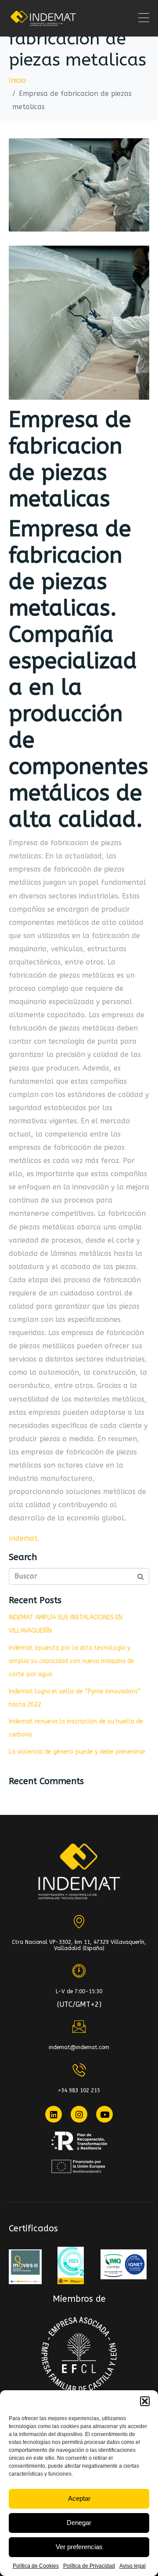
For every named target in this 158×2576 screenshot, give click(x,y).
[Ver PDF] (25, 2267)
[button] (145, 2401)
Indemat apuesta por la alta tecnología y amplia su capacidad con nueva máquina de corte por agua (72, 1661)
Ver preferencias (79, 2547)
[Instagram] (79, 2114)
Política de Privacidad (89, 2566)
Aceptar (79, 2498)
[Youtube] (104, 2114)
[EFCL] (79, 2355)
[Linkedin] (54, 2114)
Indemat (23, 1538)
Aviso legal (133, 2566)
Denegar (79, 2523)
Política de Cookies (36, 2566)
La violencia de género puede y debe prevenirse (77, 1752)
